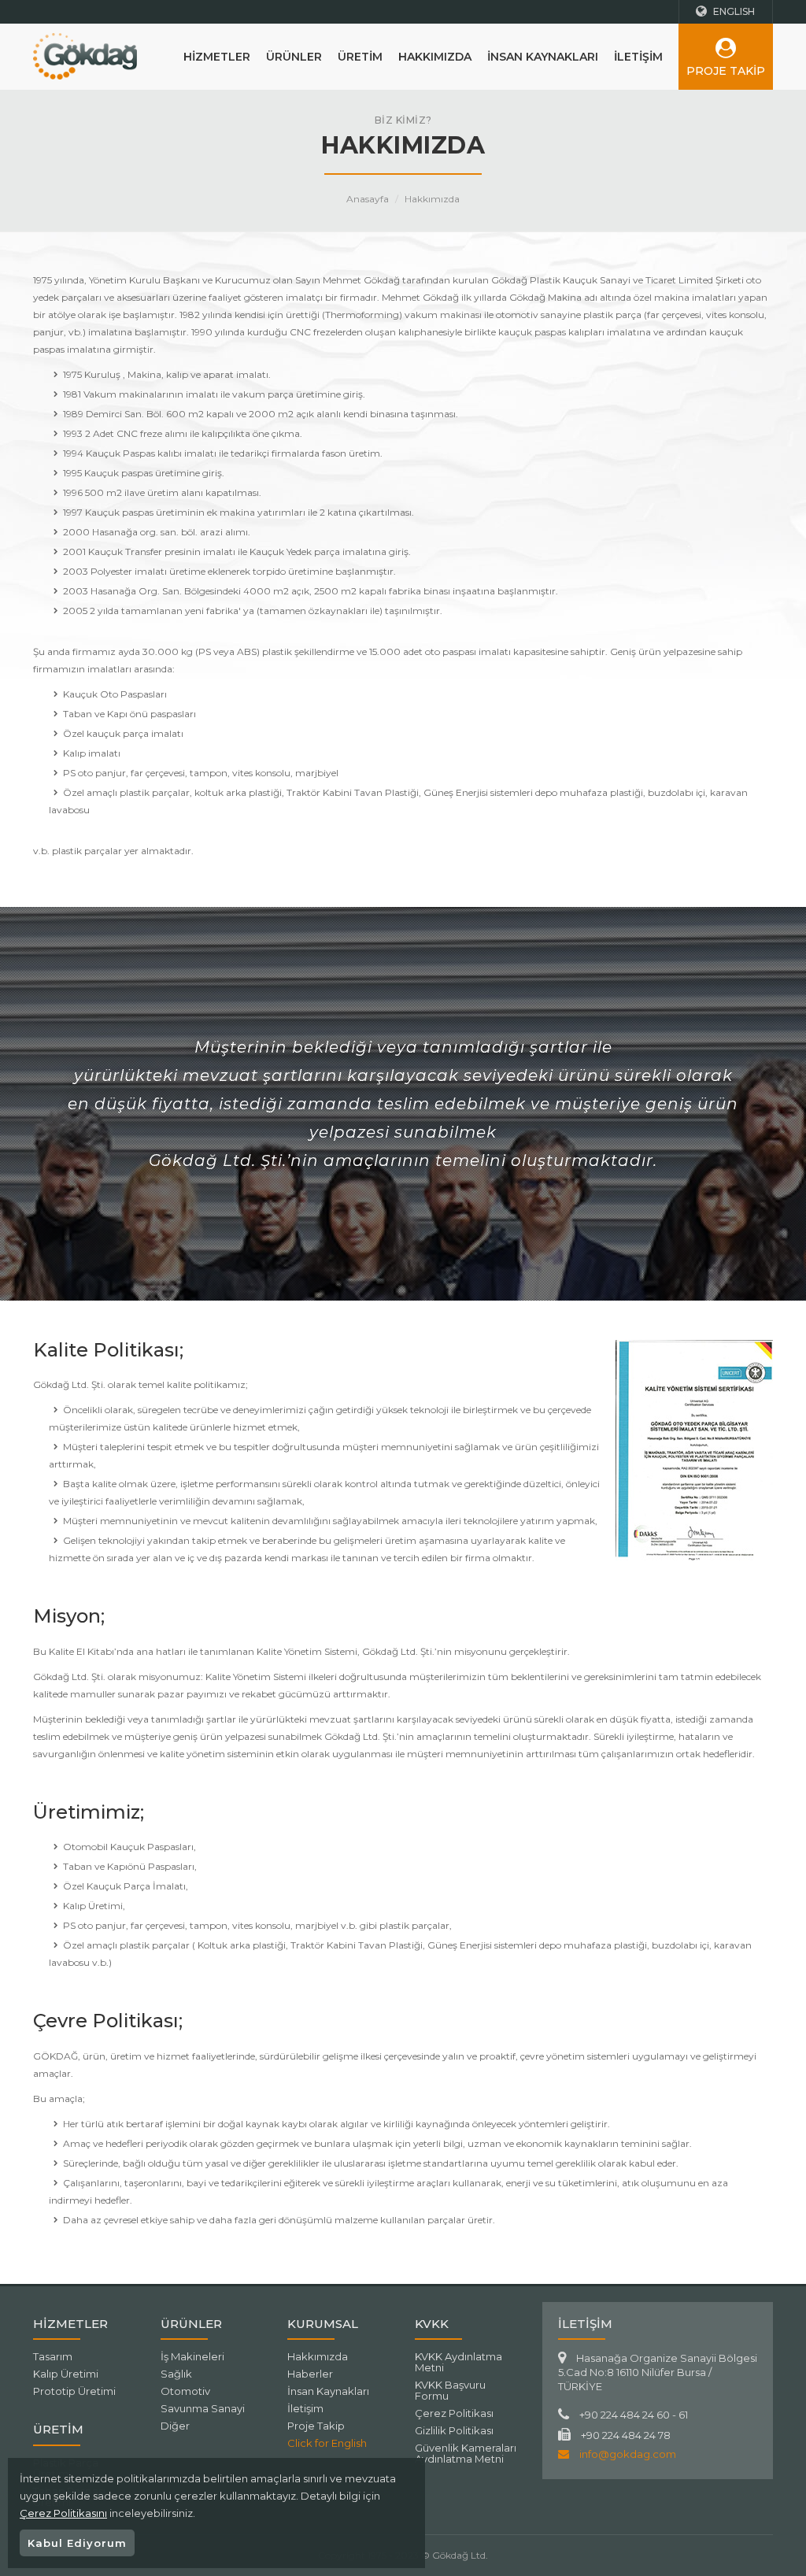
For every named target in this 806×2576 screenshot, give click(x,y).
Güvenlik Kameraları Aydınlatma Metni (466, 2453)
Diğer (175, 2426)
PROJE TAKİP (726, 71)
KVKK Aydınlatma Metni (458, 2362)
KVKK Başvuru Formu (450, 2390)
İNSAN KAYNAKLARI (543, 57)
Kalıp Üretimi (66, 2374)
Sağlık (176, 2374)
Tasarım (53, 2356)
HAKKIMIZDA (435, 57)
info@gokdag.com (627, 2454)
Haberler (310, 2374)
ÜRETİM (360, 57)
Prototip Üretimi (74, 2391)
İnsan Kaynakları (328, 2391)
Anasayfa (368, 199)
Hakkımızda (432, 199)
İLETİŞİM (638, 57)
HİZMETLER (217, 57)
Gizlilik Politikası (454, 2430)
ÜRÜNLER (294, 57)
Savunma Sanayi (203, 2408)
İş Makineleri (192, 2356)
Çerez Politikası (454, 2413)
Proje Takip (316, 2426)
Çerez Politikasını (63, 2513)
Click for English (327, 2443)
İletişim (305, 2408)
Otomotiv (185, 2391)
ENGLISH (733, 11)
